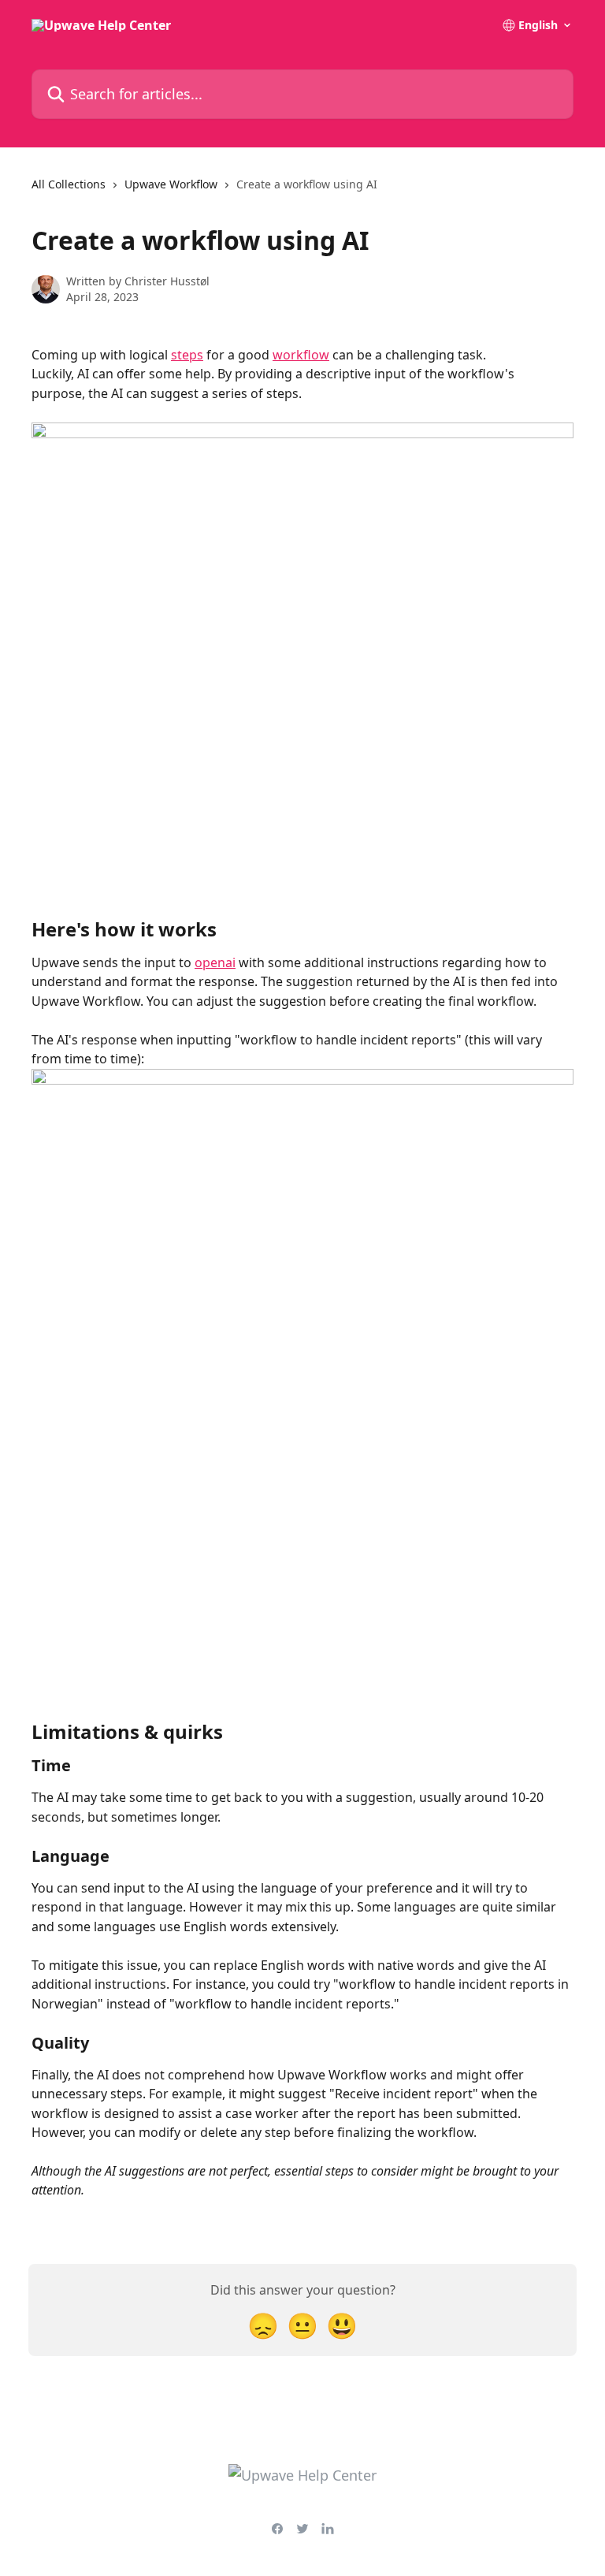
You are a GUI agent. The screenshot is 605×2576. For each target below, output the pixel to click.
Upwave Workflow (171, 184)
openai (215, 962)
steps (187, 355)
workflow (301, 355)
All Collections (69, 184)
